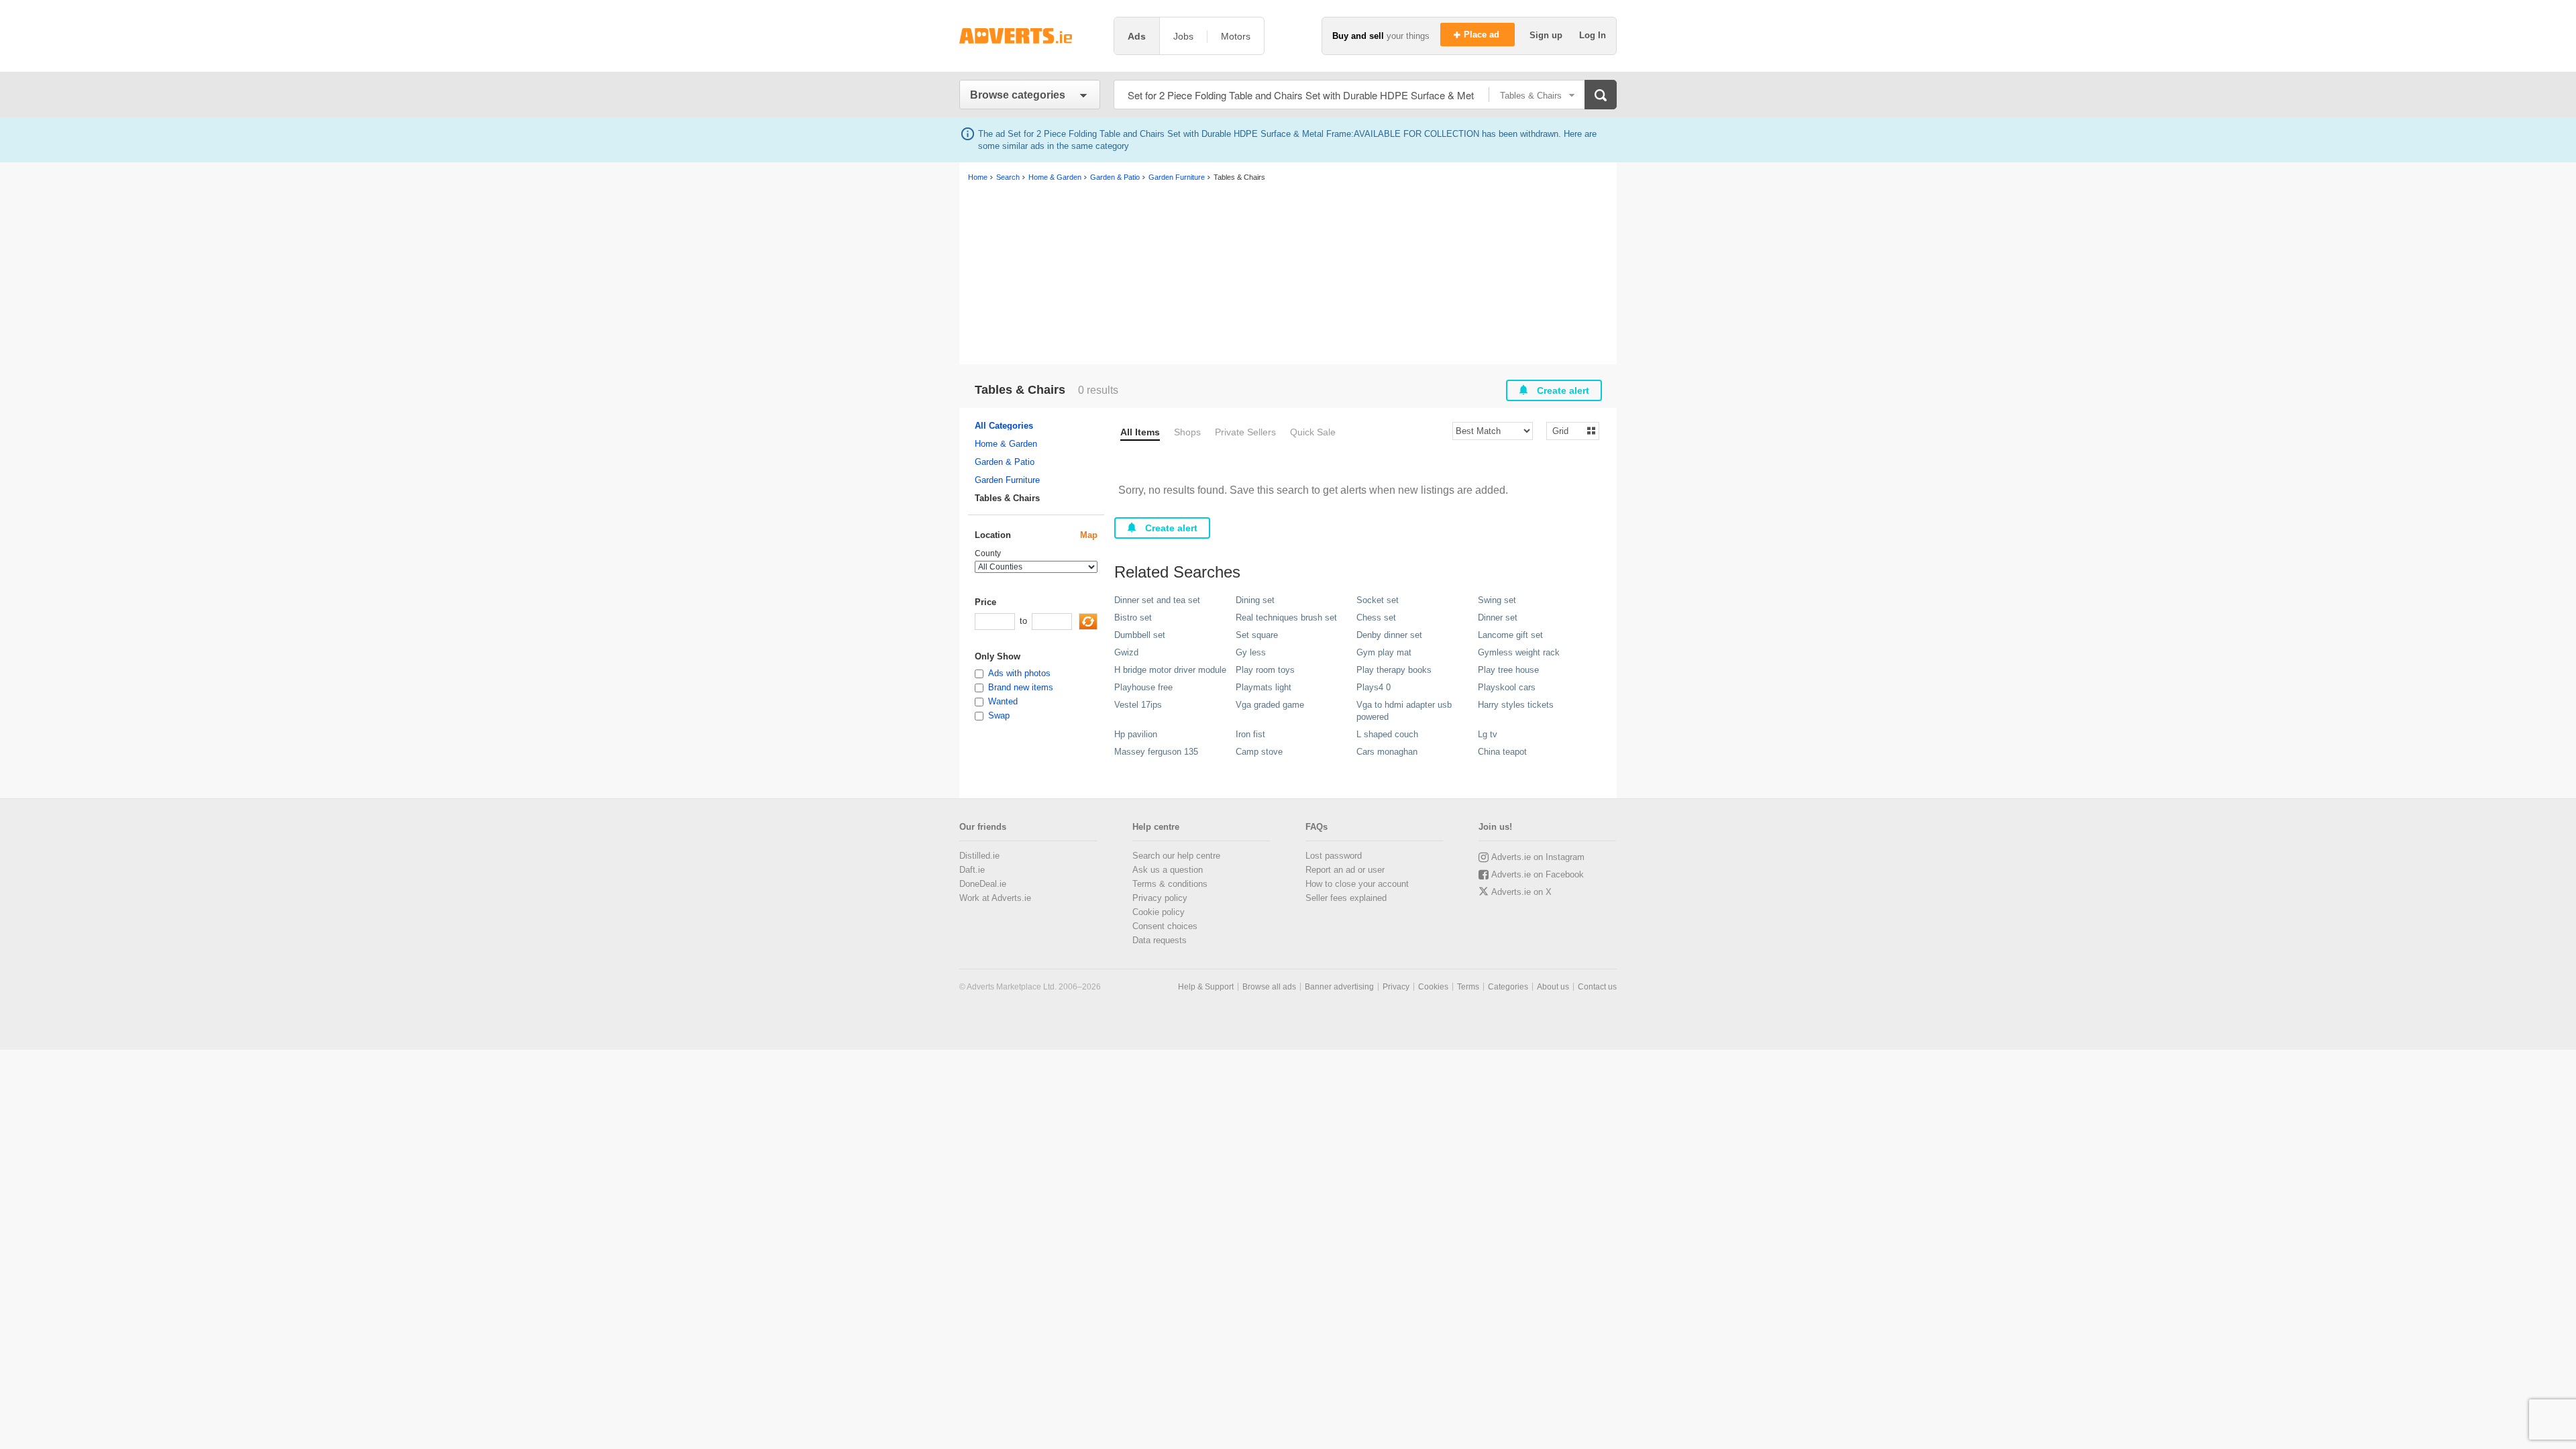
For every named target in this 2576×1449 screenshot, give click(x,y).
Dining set (1255, 600)
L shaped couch (1387, 734)
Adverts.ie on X (1521, 892)
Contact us (1597, 987)
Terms (1468, 987)
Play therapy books (1394, 670)
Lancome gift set (1510, 635)
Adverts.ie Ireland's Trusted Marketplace (1030, 36)
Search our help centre (1176, 856)
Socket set (1378, 600)
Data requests (1160, 940)
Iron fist (1250, 734)
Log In (1593, 35)
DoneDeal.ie (983, 884)
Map (1089, 535)
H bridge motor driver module (1170, 670)
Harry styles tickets (1516, 705)
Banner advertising (1339, 987)
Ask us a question (1168, 870)
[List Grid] (1567, 430)
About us (1553, 987)
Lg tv (1488, 734)
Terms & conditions (1170, 884)
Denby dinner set (1389, 635)
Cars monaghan (1387, 752)
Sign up (1547, 35)
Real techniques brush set (1286, 618)
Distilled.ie (979, 856)
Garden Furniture (1007, 480)
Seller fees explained (1346, 898)
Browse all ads (1269, 987)
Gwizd (1126, 652)
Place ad (1483, 35)
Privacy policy (1160, 898)
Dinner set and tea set (1157, 600)
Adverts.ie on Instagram (1538, 857)
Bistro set (1133, 618)
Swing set (1497, 600)
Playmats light (1264, 687)
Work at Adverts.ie (995, 898)
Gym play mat (1384, 652)
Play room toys (1265, 670)
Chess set (1376, 618)
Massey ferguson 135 (1156, 752)
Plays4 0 (1374, 687)
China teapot (1502, 752)
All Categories (1004, 426)
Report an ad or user (1345, 870)
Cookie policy (1159, 912)
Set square (1257, 635)
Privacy (1396, 987)
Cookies (1433, 987)
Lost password (1334, 856)
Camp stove (1259, 752)
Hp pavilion (1136, 734)
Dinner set (1498, 618)
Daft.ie (972, 870)
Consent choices (1165, 926)
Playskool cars (1507, 687)
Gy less (1251, 652)
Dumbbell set (1140, 635)
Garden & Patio (1005, 462)
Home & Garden (1006, 444)
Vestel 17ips (1138, 705)
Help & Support (1206, 987)
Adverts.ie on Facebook (1538, 874)
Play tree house (1508, 670)
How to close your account (1357, 884)
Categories (1508, 987)
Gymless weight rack (1519, 652)
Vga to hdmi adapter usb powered (1404, 711)
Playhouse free (1143, 687)
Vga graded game (1270, 705)
